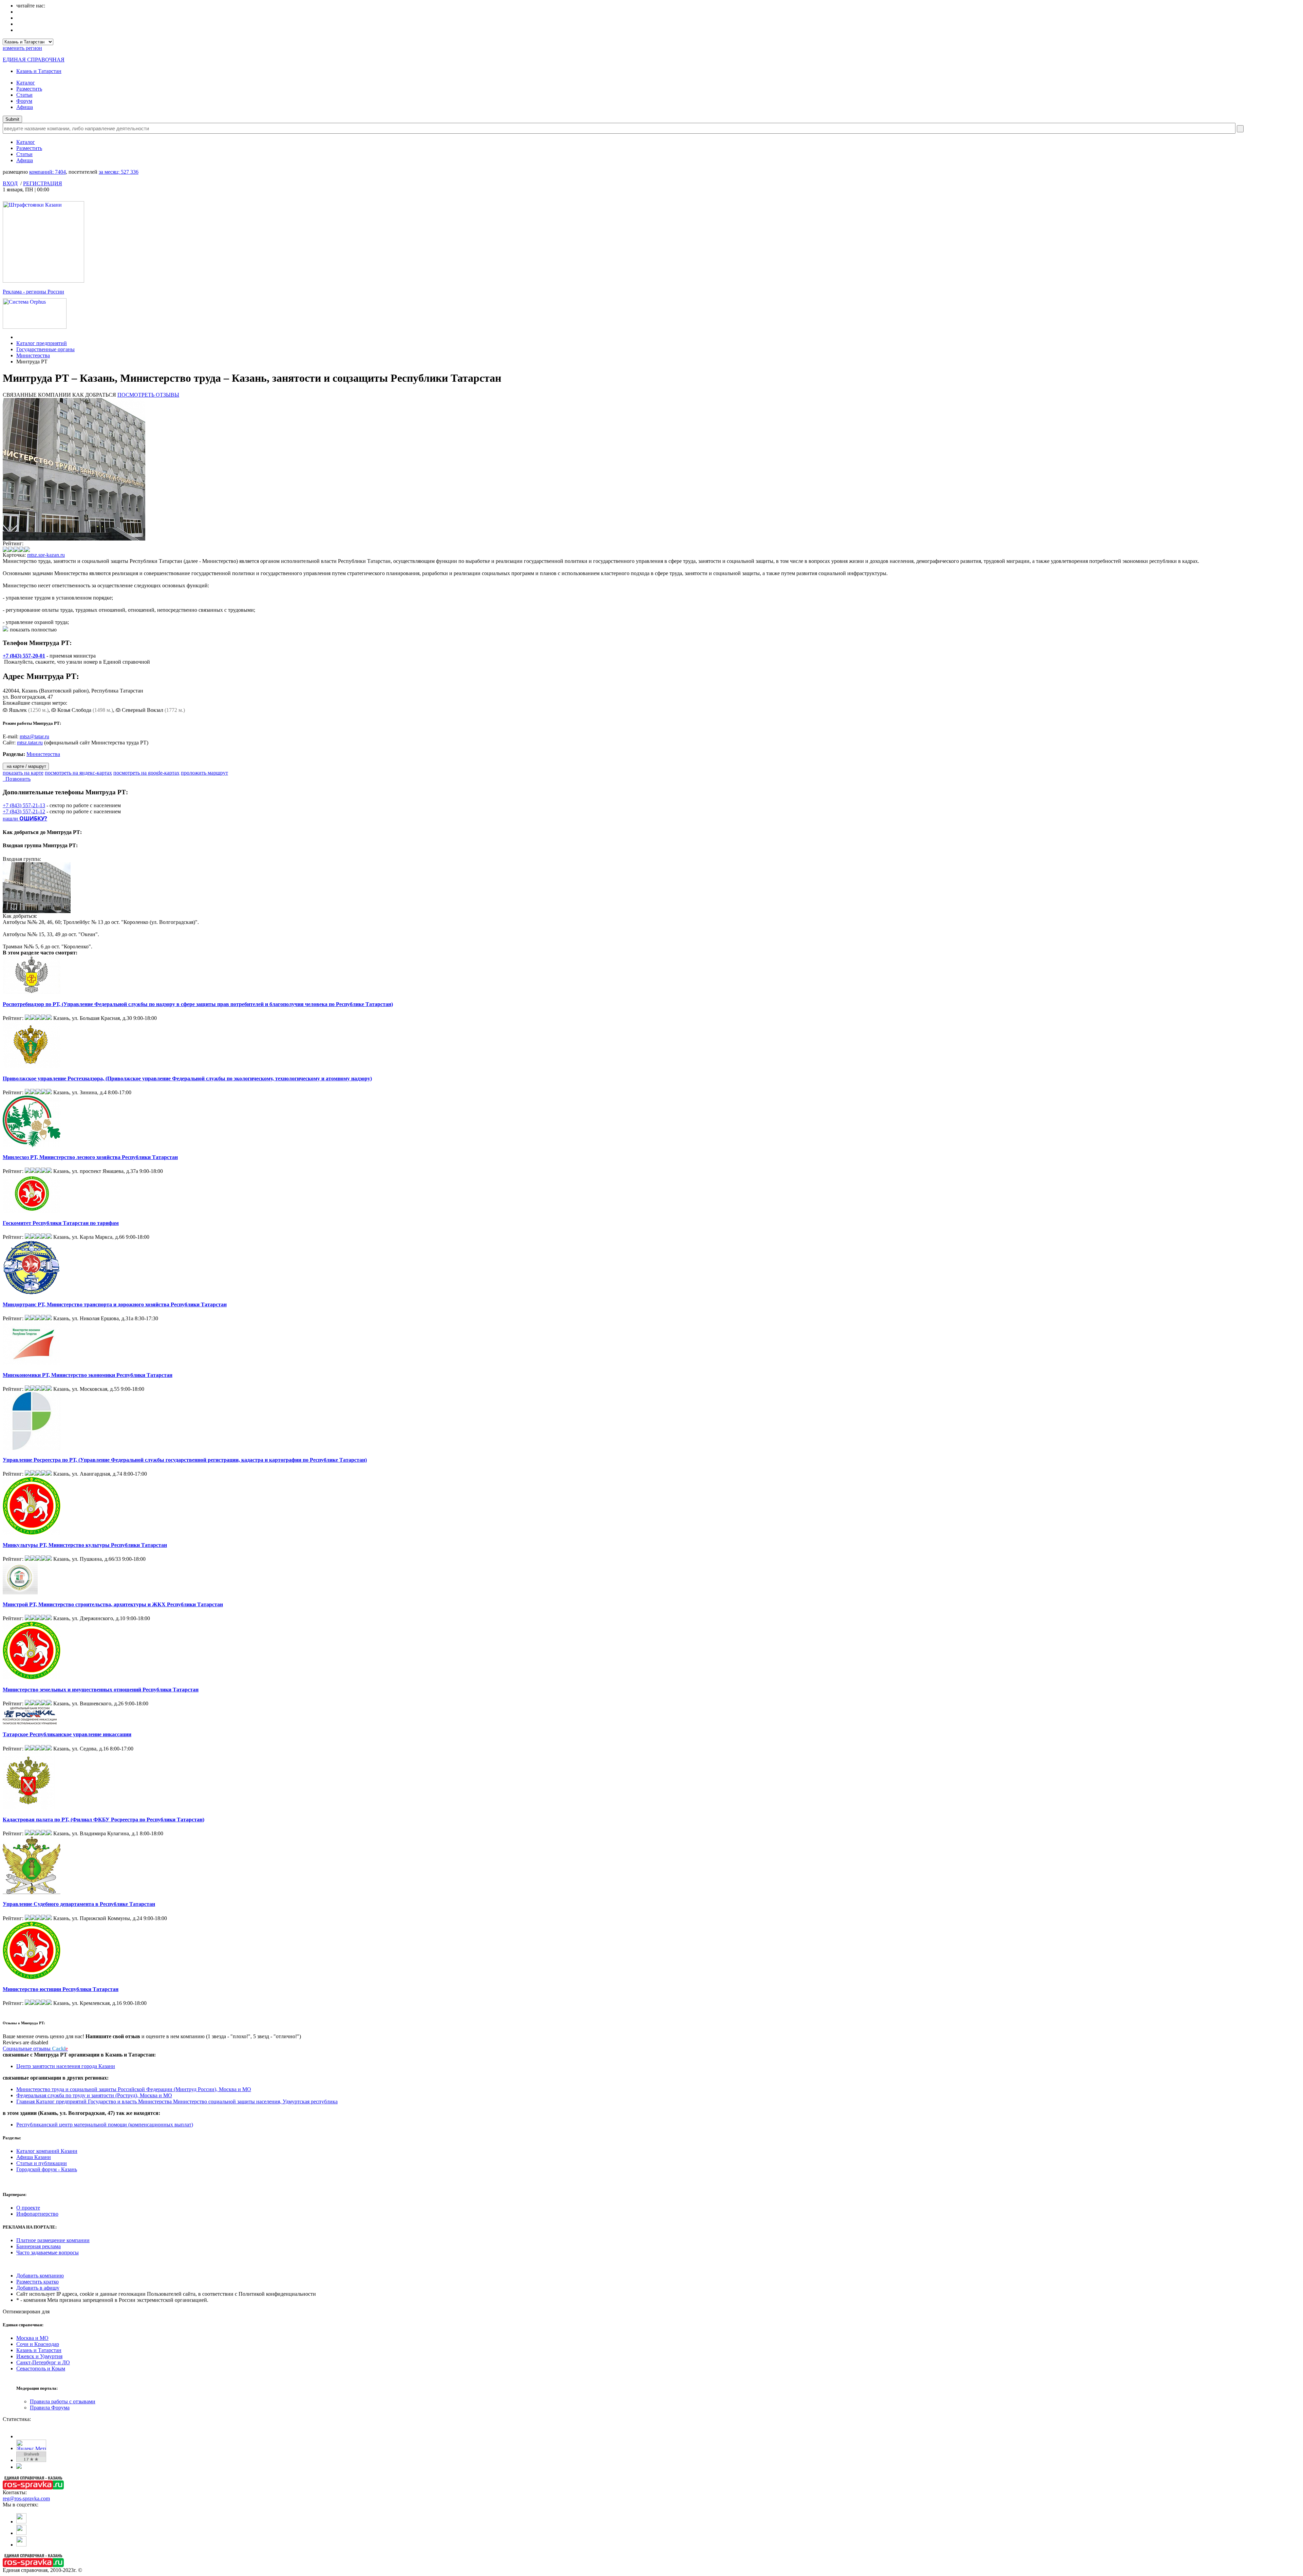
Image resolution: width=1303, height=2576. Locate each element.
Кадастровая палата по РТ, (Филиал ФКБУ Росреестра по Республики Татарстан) (103, 1820)
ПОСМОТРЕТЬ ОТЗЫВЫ (148, 395)
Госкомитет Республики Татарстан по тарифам (61, 1223)
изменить (22, 48)
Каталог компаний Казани (47, 2151)
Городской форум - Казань (47, 2169)
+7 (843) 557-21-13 (24, 805)
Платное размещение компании (53, 2240)
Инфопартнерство (37, 2214)
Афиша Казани (34, 2157)
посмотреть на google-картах (146, 773)
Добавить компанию (40, 2276)
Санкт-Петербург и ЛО (43, 2362)
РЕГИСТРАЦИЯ (43, 183)
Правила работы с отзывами (63, 2401)
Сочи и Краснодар (38, 2344)
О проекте (28, 2208)
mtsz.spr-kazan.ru (46, 555)
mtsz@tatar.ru (34, 736)
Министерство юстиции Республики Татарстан (61, 1989)
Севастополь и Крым (41, 2369)
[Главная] (18, 337)
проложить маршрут (204, 773)
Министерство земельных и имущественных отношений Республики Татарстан (101, 1690)
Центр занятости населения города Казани (66, 2066)
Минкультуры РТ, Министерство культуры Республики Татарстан (85, 1545)
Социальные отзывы (35, 2049)
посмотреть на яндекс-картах (78, 773)
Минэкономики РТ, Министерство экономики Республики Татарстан (88, 1375)
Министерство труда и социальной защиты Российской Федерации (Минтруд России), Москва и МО (134, 2089)
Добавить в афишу (38, 2288)
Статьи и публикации (42, 2163)
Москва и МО (32, 2338)
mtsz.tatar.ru (30, 743)
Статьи (24, 95)
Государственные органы (45, 349)
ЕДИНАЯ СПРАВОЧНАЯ (34, 60)
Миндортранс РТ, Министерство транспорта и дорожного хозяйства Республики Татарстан (115, 1304)
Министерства (33, 355)
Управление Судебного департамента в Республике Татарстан (79, 1904)
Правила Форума (50, 2408)
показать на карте (23, 773)
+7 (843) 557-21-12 (24, 811)
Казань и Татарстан (39, 71)
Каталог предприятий (42, 343)
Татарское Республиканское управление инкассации (67, 1734)
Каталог (26, 83)
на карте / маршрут (26, 766)
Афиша (25, 107)
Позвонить (17, 779)
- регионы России (33, 292)
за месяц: (119, 172)
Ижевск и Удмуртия (39, 2356)
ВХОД (10, 183)
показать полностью (33, 630)
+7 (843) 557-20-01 (24, 656)
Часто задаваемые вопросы (48, 2252)
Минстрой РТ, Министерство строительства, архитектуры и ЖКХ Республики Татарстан (113, 1604)
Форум (24, 101)
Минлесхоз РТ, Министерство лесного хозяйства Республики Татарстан (90, 1157)
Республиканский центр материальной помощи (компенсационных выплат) (105, 2125)
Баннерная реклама (39, 2246)
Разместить (29, 89)
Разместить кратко (37, 2282)
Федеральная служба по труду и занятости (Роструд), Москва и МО (94, 2095)
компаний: (48, 172)
